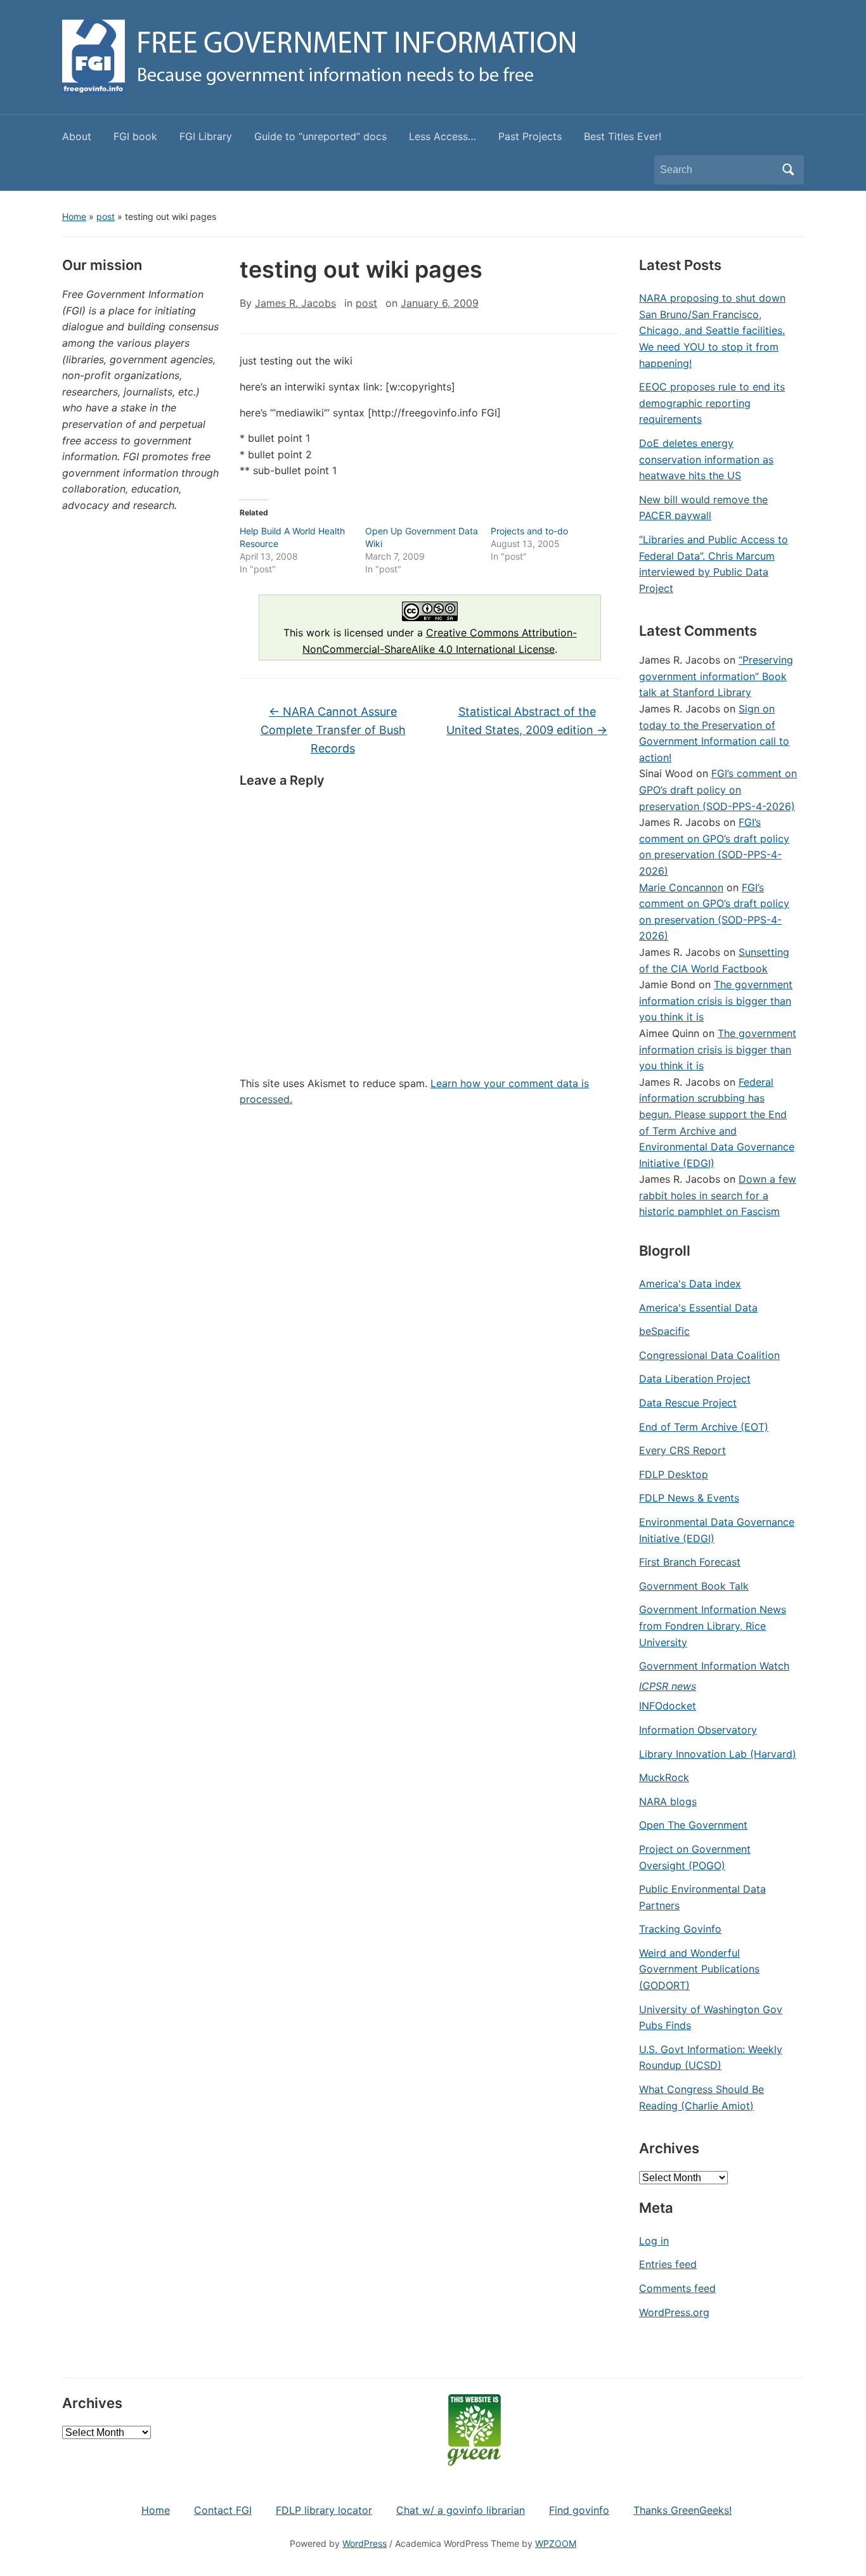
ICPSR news (668, 1686)
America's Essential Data (698, 1308)
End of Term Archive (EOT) (704, 1427)
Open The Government (693, 1825)
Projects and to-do (529, 531)
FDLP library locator (324, 2510)
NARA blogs (668, 1801)
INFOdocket (668, 1706)
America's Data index (690, 1284)
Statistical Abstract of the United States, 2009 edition (527, 721)
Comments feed (677, 2288)
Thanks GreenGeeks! (682, 2510)
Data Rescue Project (688, 1403)
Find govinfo (579, 2510)
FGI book (135, 136)
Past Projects (530, 136)
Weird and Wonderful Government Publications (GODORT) (699, 1969)
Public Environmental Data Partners (702, 1897)
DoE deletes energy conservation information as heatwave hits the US (706, 459)
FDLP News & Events (689, 1498)
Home (74, 216)
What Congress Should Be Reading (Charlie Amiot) (701, 2097)
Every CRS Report (682, 1450)
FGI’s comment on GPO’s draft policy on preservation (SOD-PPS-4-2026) (718, 789)
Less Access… (443, 136)
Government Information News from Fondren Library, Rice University (713, 1626)
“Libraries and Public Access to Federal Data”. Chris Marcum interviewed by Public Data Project (714, 564)
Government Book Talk (694, 1586)
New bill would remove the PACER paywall (703, 508)
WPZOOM (556, 2543)
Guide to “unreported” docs (320, 136)
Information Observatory (698, 1730)
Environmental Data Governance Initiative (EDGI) (717, 1530)
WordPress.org (674, 2312)
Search (788, 170)
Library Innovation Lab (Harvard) (718, 1754)
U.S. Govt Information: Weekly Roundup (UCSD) (711, 2058)
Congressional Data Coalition (709, 1355)
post (106, 216)
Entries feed (668, 2264)
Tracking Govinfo (680, 1929)
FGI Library (206, 136)
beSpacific (664, 1331)
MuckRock (664, 1777)
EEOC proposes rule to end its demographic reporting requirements (712, 403)
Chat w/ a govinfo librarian (461, 2510)
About (77, 136)
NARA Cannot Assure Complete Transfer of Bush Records (333, 730)
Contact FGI (223, 2510)
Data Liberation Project (695, 1379)
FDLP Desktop (674, 1474)
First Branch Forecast (690, 1562)
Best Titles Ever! (623, 136)
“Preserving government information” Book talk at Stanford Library (716, 676)
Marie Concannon (681, 887)
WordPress (365, 2543)
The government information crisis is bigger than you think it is (716, 1001)
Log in (654, 2241)
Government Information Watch (714, 1666)
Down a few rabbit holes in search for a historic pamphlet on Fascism (718, 1195)
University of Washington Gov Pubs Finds (711, 2018)
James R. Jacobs (295, 303)
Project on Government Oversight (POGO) (695, 1857)
